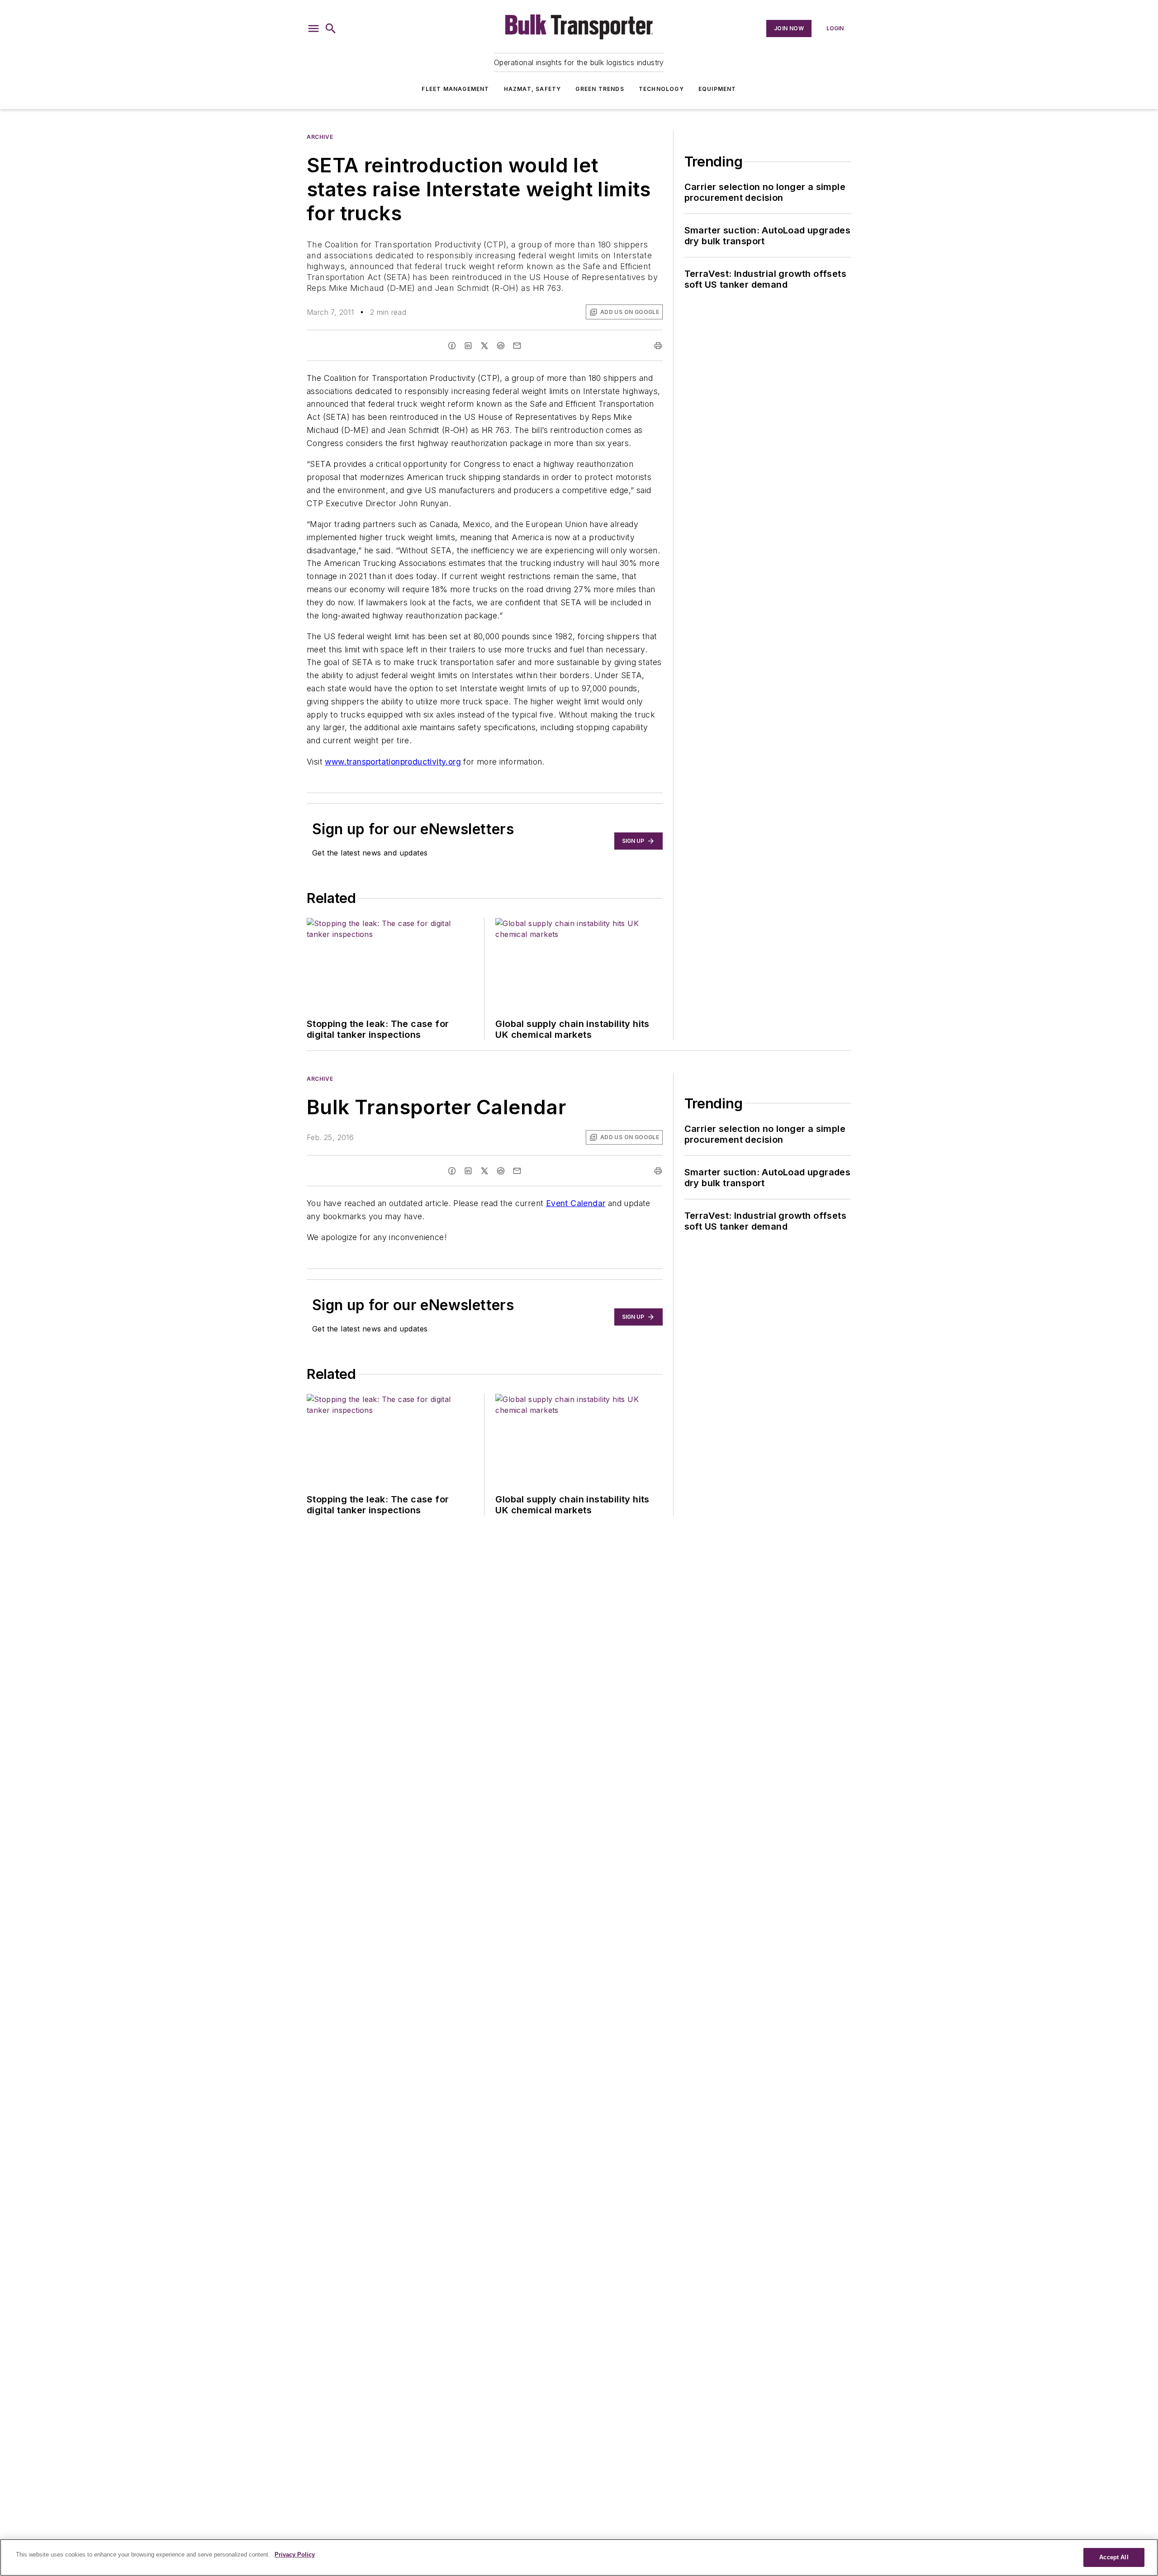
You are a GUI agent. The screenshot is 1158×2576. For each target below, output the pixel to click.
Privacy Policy (295, 2555)
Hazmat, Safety (533, 89)
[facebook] (452, 346)
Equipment (717, 89)
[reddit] (501, 346)
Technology (661, 89)
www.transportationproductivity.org (393, 762)
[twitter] (484, 346)
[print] (658, 346)
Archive (320, 137)
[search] (331, 29)
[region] (579, 2557)
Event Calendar (576, 1203)
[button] (313, 29)
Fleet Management (455, 89)
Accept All (1114, 2557)
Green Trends (600, 89)
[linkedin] (468, 346)
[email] (517, 346)
